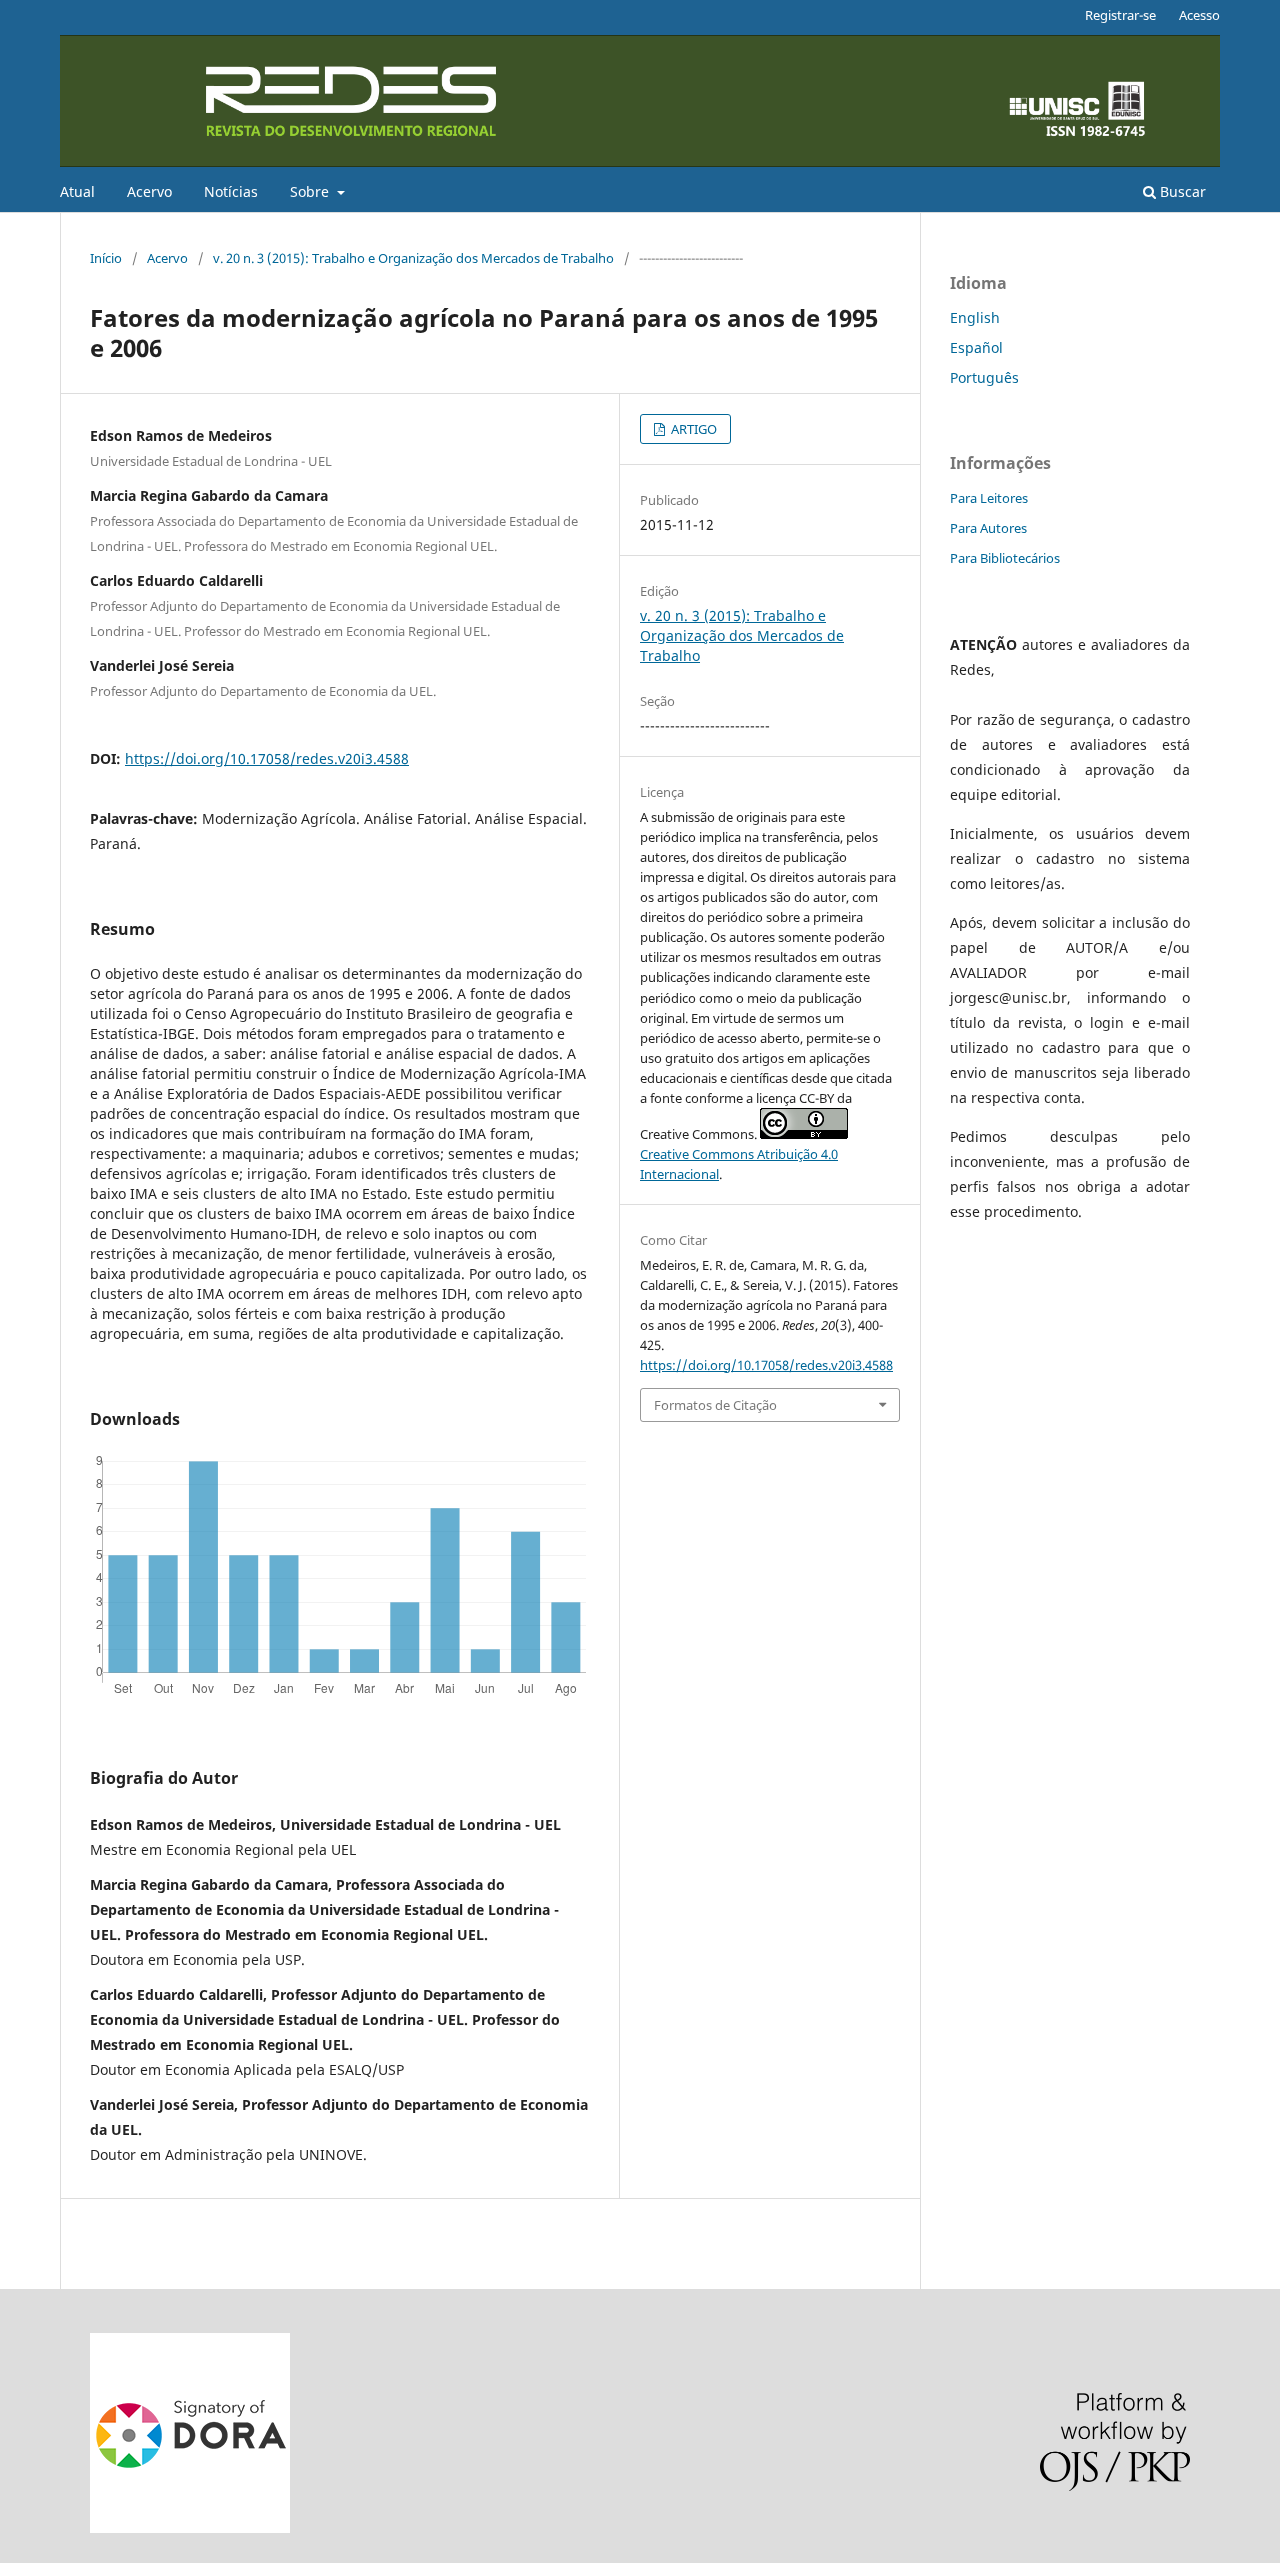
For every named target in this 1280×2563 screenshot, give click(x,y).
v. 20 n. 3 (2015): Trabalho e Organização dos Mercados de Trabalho (413, 258)
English (975, 317)
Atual (77, 191)
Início (106, 258)
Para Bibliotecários (1005, 558)
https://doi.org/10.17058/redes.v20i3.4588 (267, 758)
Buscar (1181, 191)
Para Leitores (989, 498)
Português (984, 377)
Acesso (1199, 15)
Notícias (231, 191)
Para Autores (988, 528)
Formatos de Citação (715, 1405)
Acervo (149, 191)
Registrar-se (1120, 15)
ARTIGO (692, 429)
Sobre (311, 191)
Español (976, 347)
